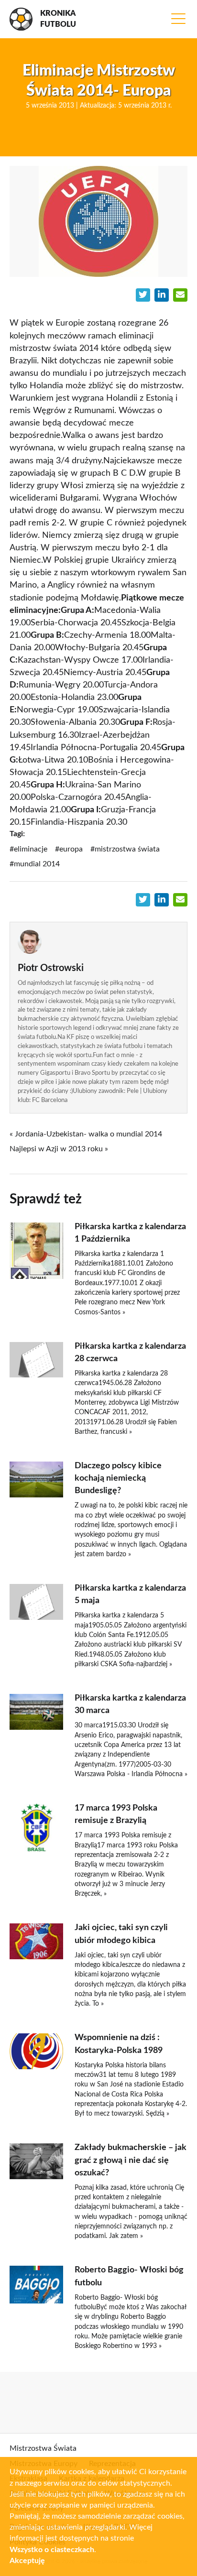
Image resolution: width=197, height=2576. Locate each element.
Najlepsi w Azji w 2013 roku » (59, 1149)
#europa (69, 849)
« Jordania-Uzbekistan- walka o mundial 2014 (86, 1134)
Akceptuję (27, 2561)
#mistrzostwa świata (125, 849)
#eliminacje (28, 849)
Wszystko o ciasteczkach (52, 2550)
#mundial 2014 (35, 864)
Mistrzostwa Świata (43, 2448)
